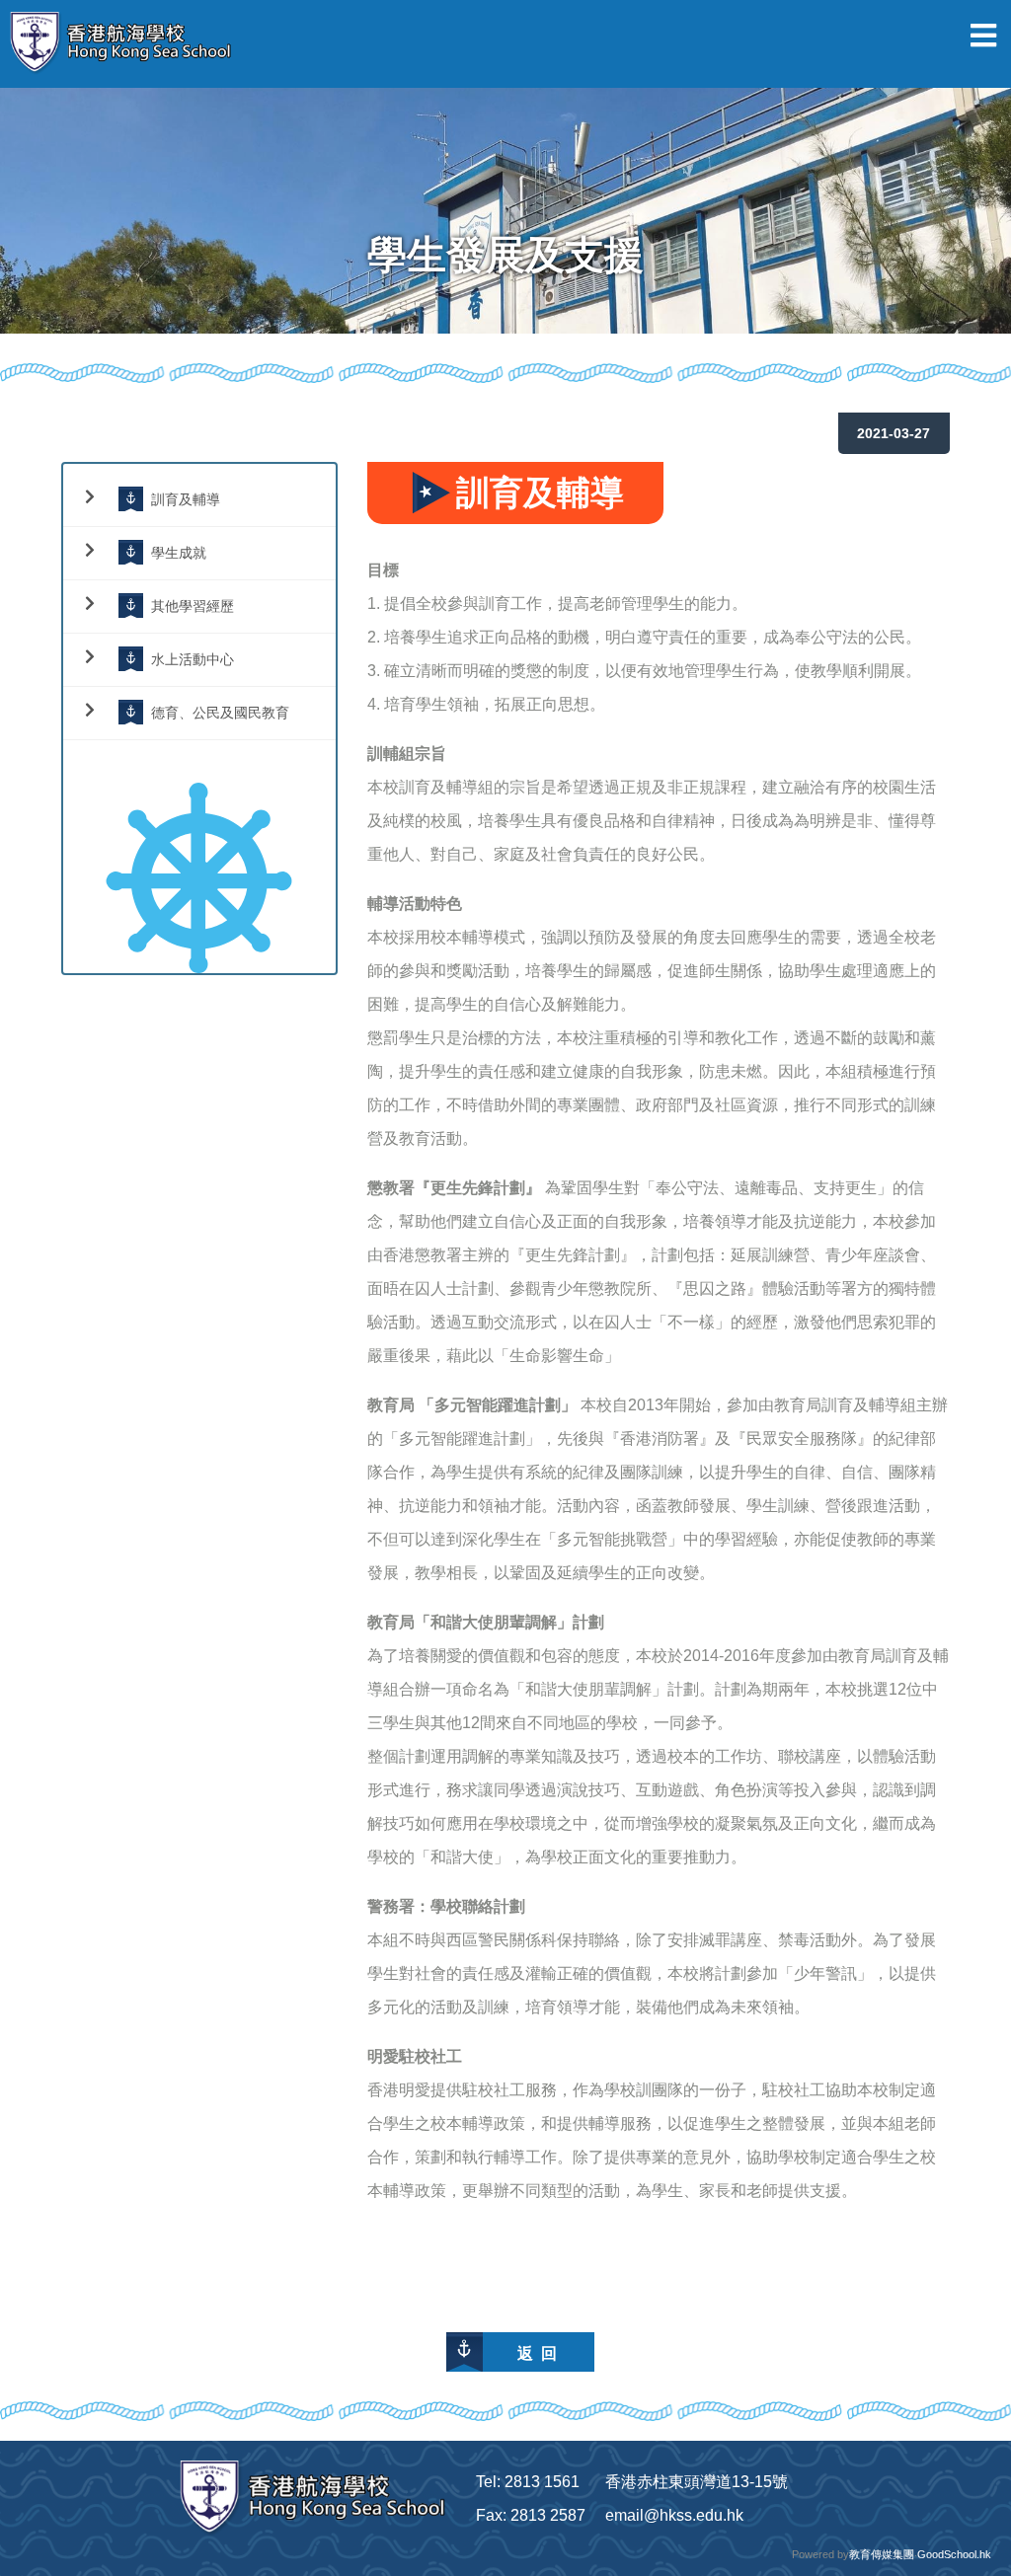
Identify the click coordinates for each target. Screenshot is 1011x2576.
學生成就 (179, 552)
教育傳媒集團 (882, 2554)
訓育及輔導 (186, 499)
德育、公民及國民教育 (220, 712)
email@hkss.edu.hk (674, 2515)
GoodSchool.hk (954, 2554)
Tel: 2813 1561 (528, 2482)
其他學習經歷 (193, 606)
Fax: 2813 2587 (531, 2515)
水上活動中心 (193, 659)
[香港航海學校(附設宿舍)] (128, 44)
